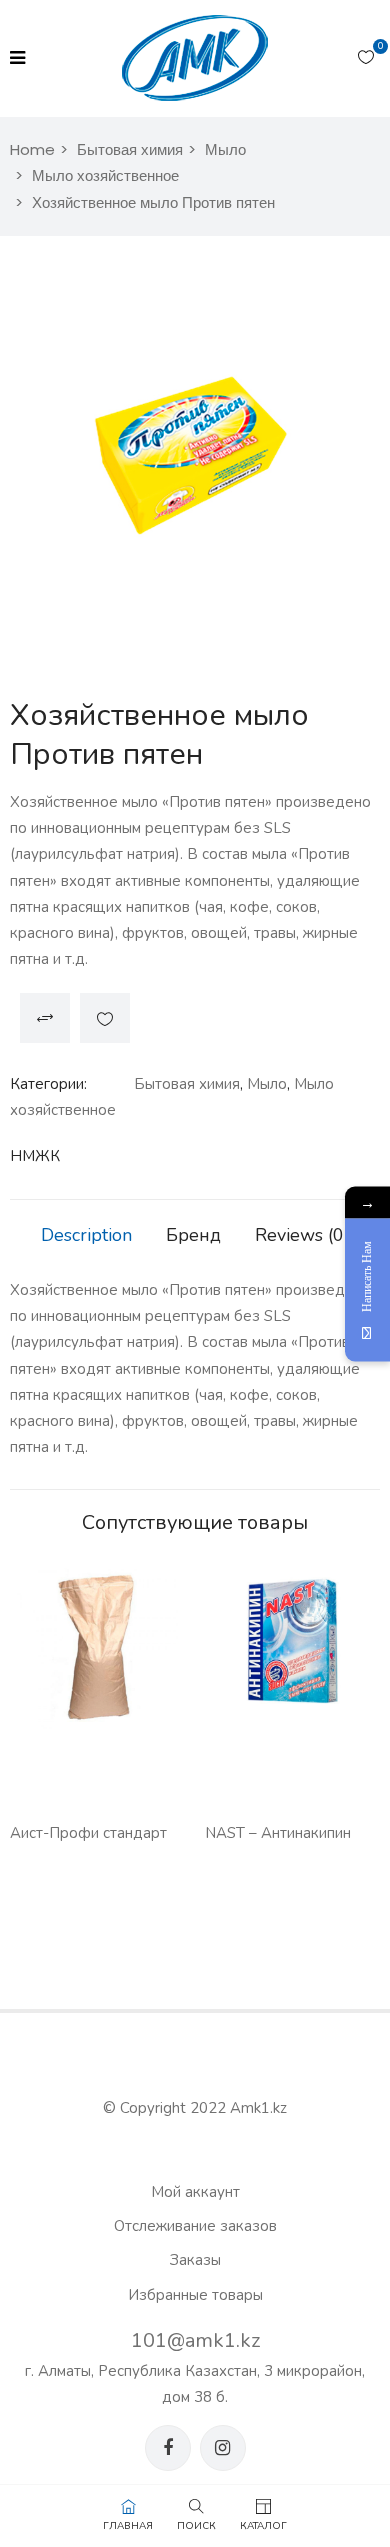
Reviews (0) (302, 1235)
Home (32, 149)
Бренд (193, 1235)
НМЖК (35, 1156)
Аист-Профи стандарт (88, 1833)
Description (86, 1235)
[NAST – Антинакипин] (292, 1648)
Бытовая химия (130, 149)
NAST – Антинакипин (278, 1833)
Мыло (225, 149)
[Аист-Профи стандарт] (97, 1648)
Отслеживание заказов (195, 2226)
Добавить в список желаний (105, 1018)
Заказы (195, 2260)
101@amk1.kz (195, 2340)
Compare (45, 1018)
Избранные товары (195, 2295)
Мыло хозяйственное (105, 175)
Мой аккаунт (195, 2192)
